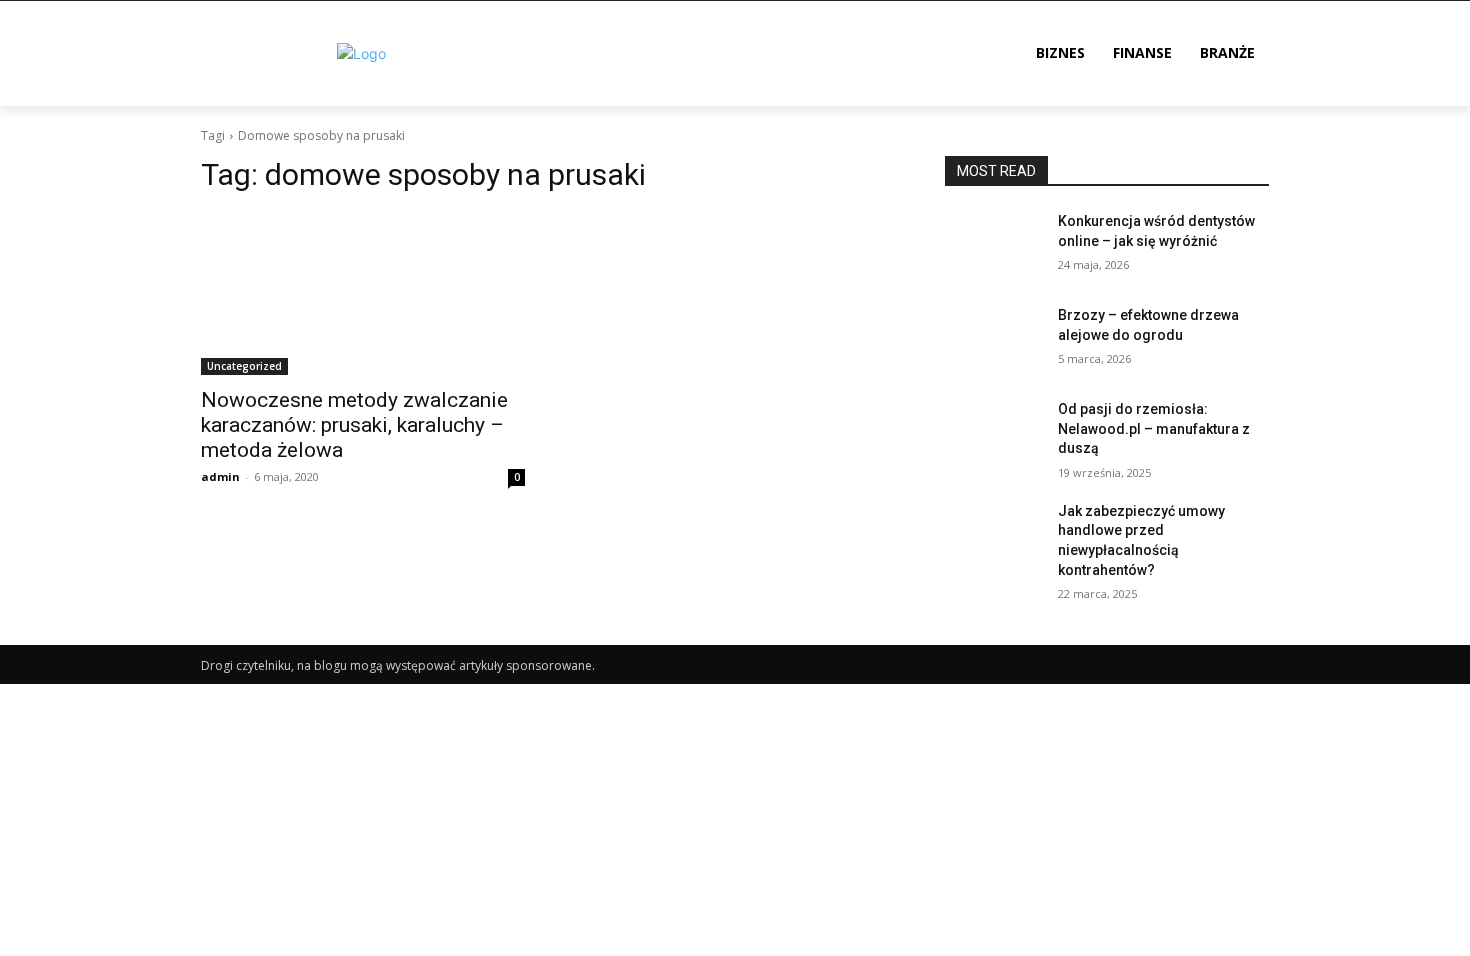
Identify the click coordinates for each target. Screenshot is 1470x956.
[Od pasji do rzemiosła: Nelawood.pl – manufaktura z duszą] (993, 434)
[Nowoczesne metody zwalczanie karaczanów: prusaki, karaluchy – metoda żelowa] (363, 294)
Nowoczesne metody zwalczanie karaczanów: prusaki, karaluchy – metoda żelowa (354, 425)
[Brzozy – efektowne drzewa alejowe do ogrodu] (993, 340)
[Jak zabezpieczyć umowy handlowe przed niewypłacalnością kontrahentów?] (993, 536)
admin (220, 476)
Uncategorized (244, 366)
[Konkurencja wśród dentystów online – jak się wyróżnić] (993, 246)
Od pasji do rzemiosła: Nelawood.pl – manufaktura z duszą (1154, 428)
